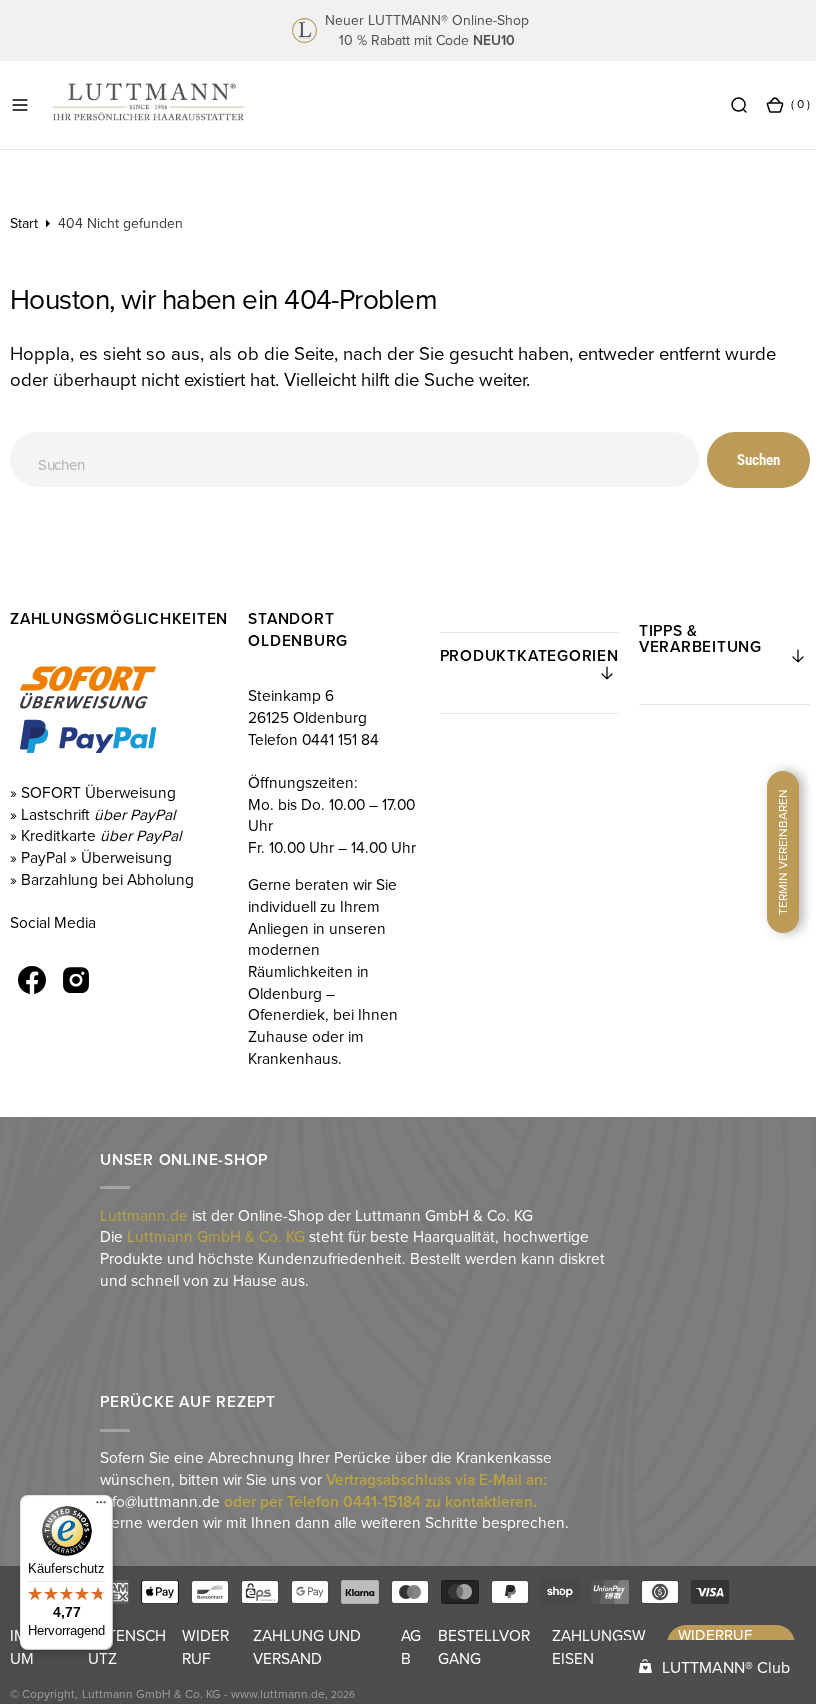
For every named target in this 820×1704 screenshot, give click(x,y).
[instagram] (76, 980)
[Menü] (101, 1507)
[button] (20, 104)
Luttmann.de (143, 1236)
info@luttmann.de (159, 1522)
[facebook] (32, 980)
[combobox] (347, 459)
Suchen (743, 460)
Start (24, 223)
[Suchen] (724, 104)
